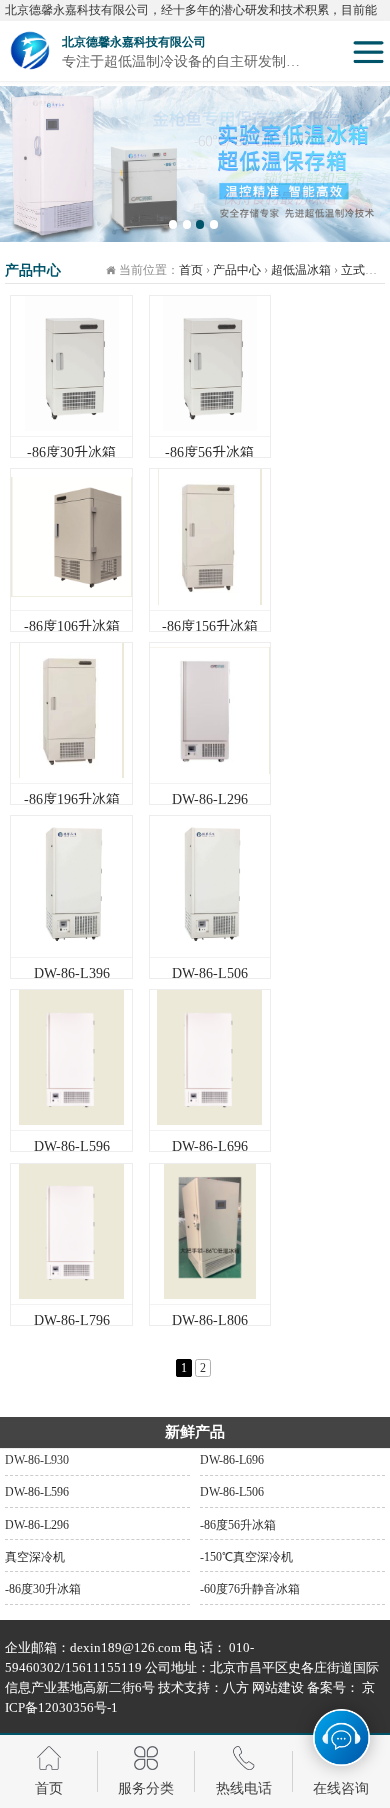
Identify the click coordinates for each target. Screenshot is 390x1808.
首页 (191, 270)
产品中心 (237, 270)
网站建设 (276, 1687)
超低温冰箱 (301, 270)
